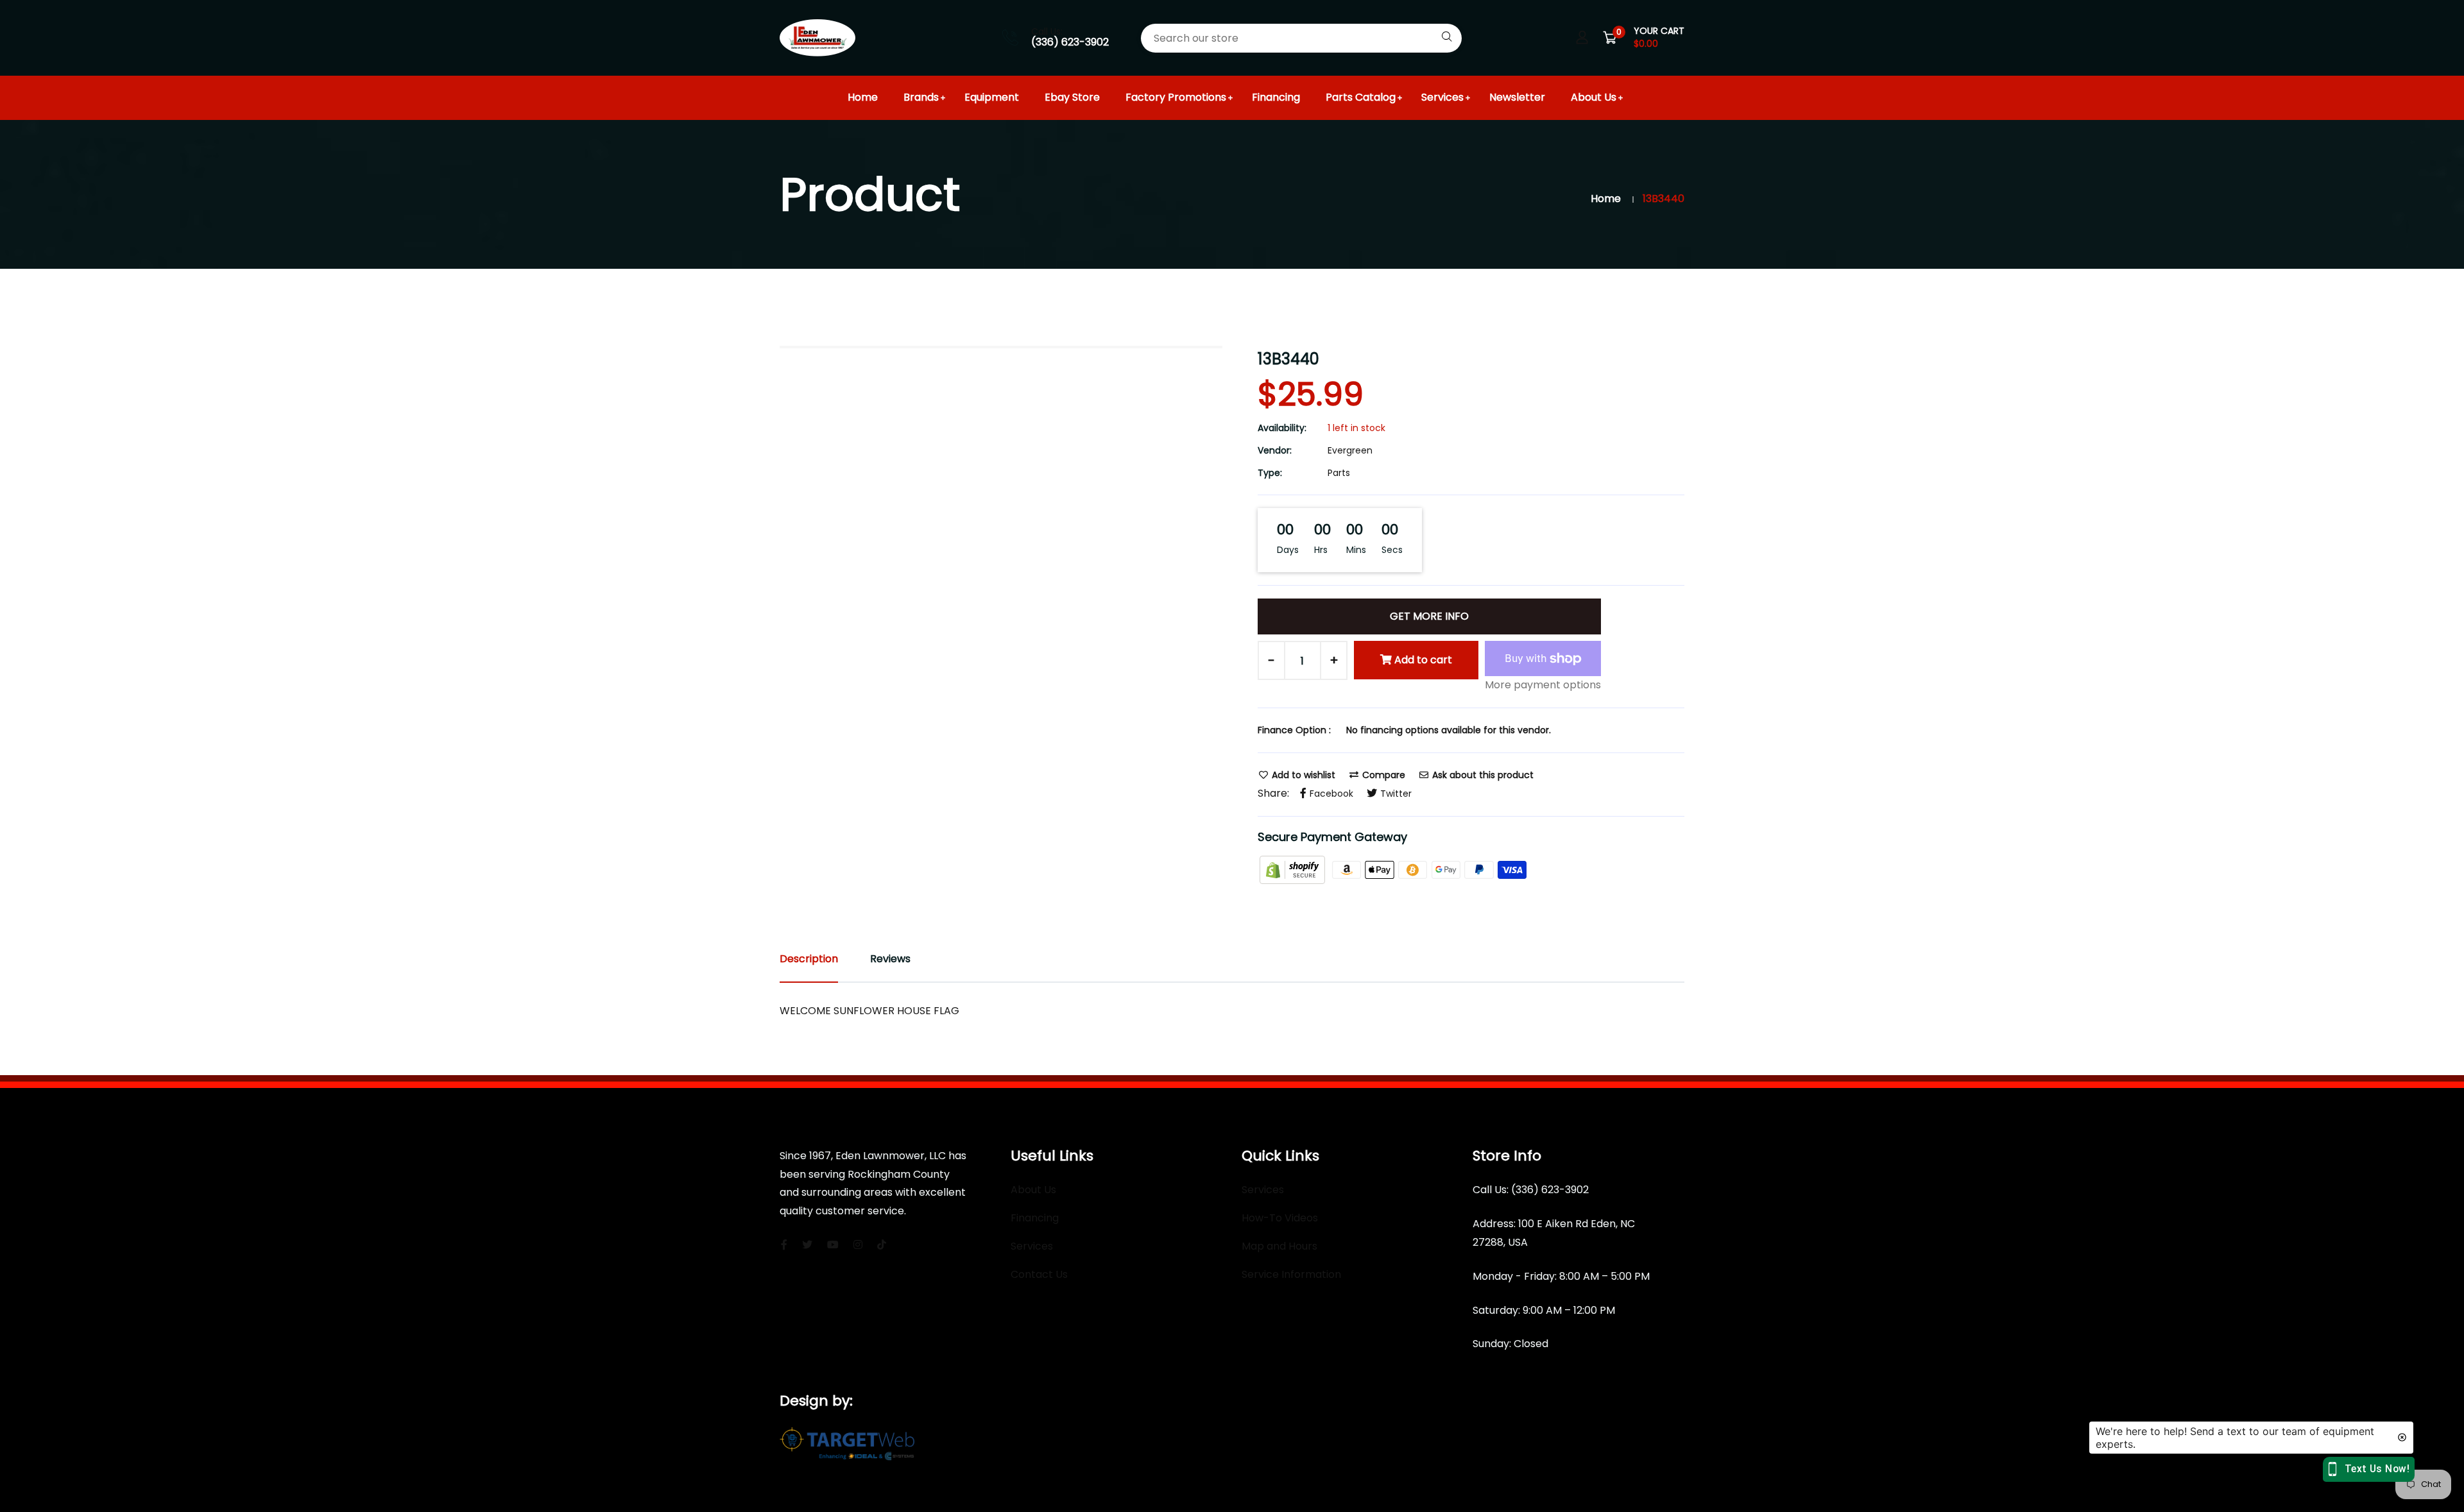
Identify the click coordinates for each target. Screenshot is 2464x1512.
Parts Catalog (1361, 97)
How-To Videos (1280, 1218)
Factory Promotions (1176, 97)
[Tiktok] (882, 1245)
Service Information (1291, 1274)
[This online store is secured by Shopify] (1294, 869)
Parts (1339, 473)
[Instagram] (858, 1245)
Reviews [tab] (890, 959)
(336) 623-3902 (1070, 42)
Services (1442, 97)
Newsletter (1517, 97)
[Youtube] (833, 1245)
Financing (1276, 97)
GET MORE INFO (1429, 616)
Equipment (992, 97)
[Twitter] (807, 1245)
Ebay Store (1072, 97)
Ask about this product (1482, 775)
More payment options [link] (1543, 685)
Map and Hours (1279, 1246)
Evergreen (1350, 450)
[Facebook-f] (784, 1245)
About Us (1594, 97)
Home (863, 97)
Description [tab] (809, 959)
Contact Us (1039, 1274)
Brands (921, 97)
